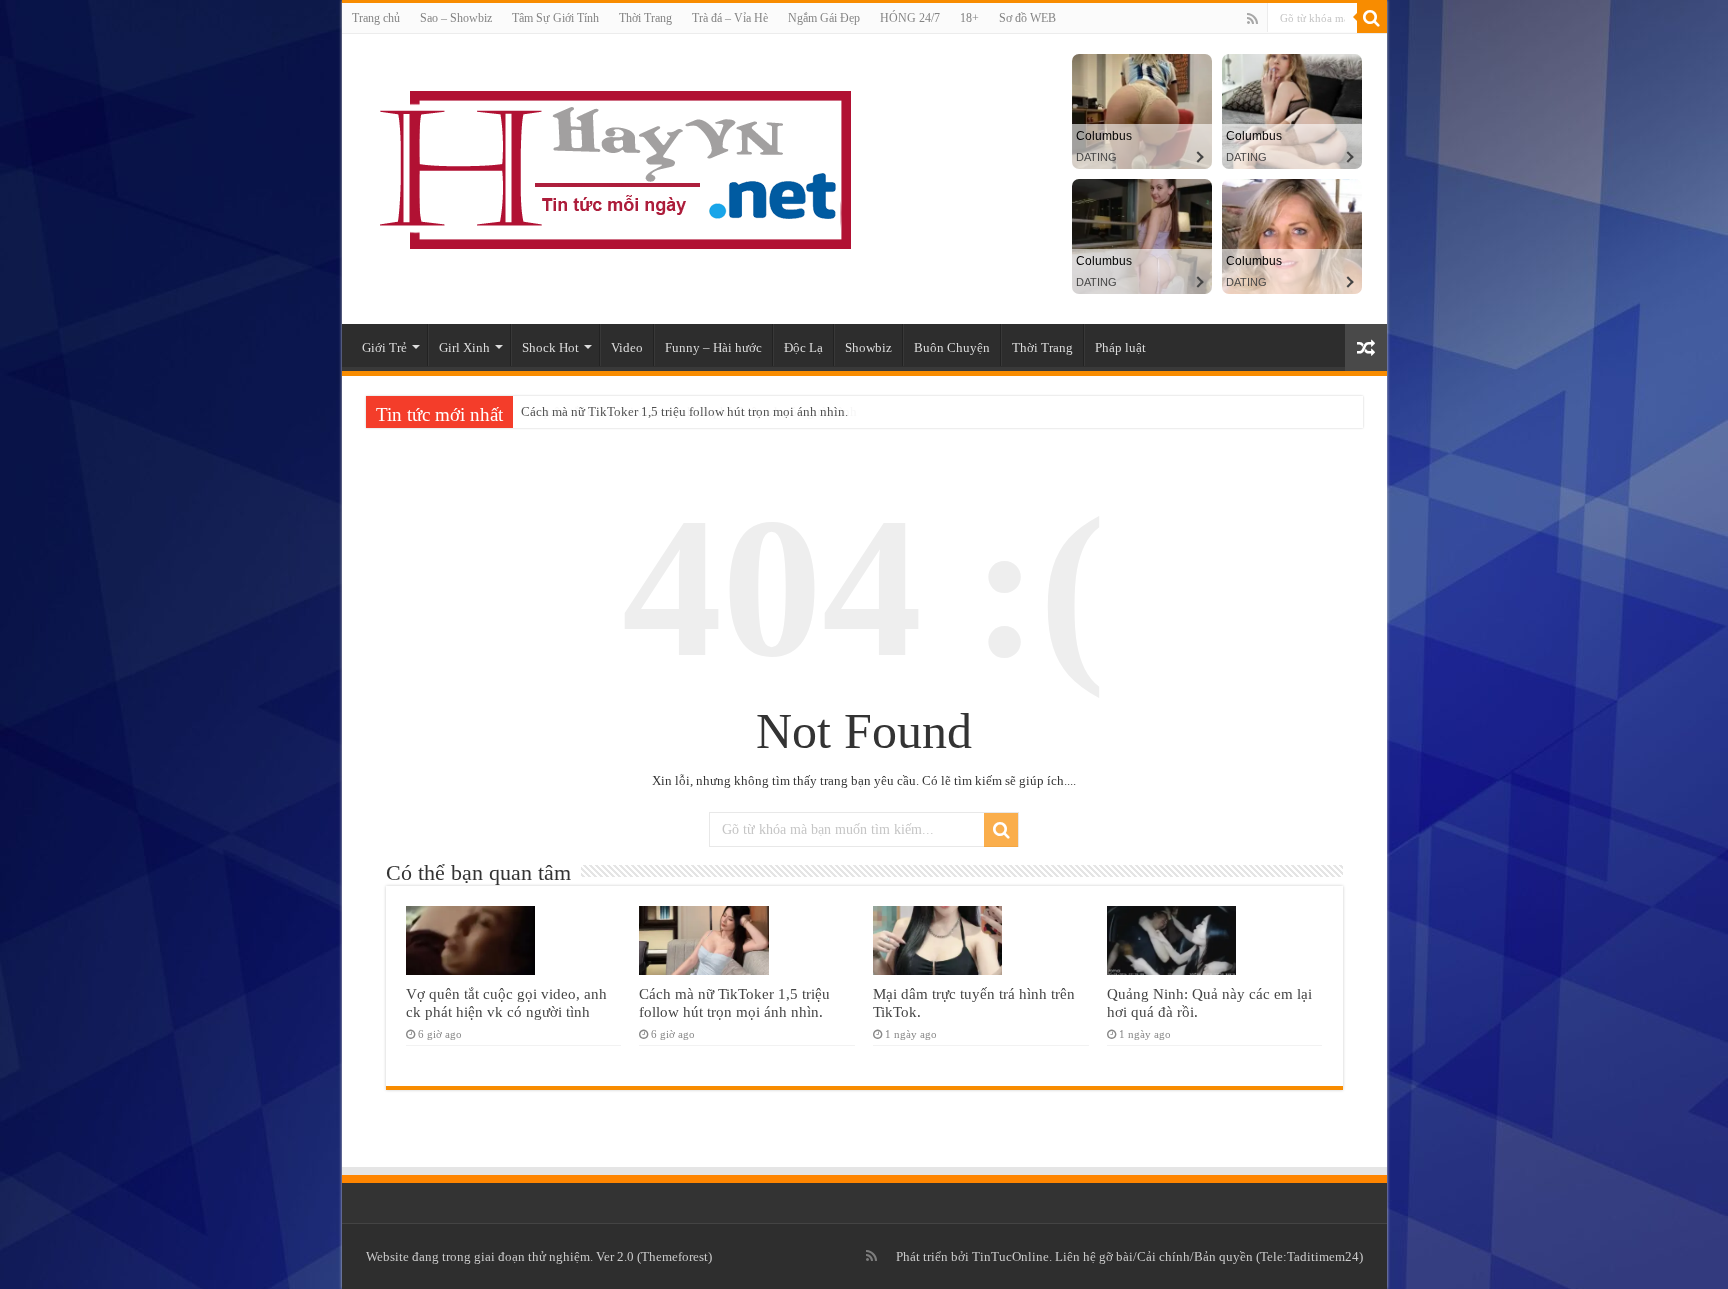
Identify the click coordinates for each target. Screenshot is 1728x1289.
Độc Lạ (803, 347)
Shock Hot (550, 347)
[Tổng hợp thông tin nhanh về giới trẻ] (612, 165)
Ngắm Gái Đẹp (824, 18)
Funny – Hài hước (713, 347)
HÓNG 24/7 (910, 18)
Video (627, 347)
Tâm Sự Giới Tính (555, 18)
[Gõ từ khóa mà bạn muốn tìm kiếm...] (1372, 18)
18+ (969, 18)
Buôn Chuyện (952, 347)
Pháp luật (1120, 347)
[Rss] (1252, 19)
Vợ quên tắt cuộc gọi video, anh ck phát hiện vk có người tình (506, 1002)
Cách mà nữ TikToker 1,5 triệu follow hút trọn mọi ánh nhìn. (684, 411)
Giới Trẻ (384, 347)
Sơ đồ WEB (1027, 18)
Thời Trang (645, 18)
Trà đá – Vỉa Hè (730, 18)
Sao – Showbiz (456, 18)
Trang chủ (376, 18)
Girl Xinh (464, 347)
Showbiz (868, 347)
